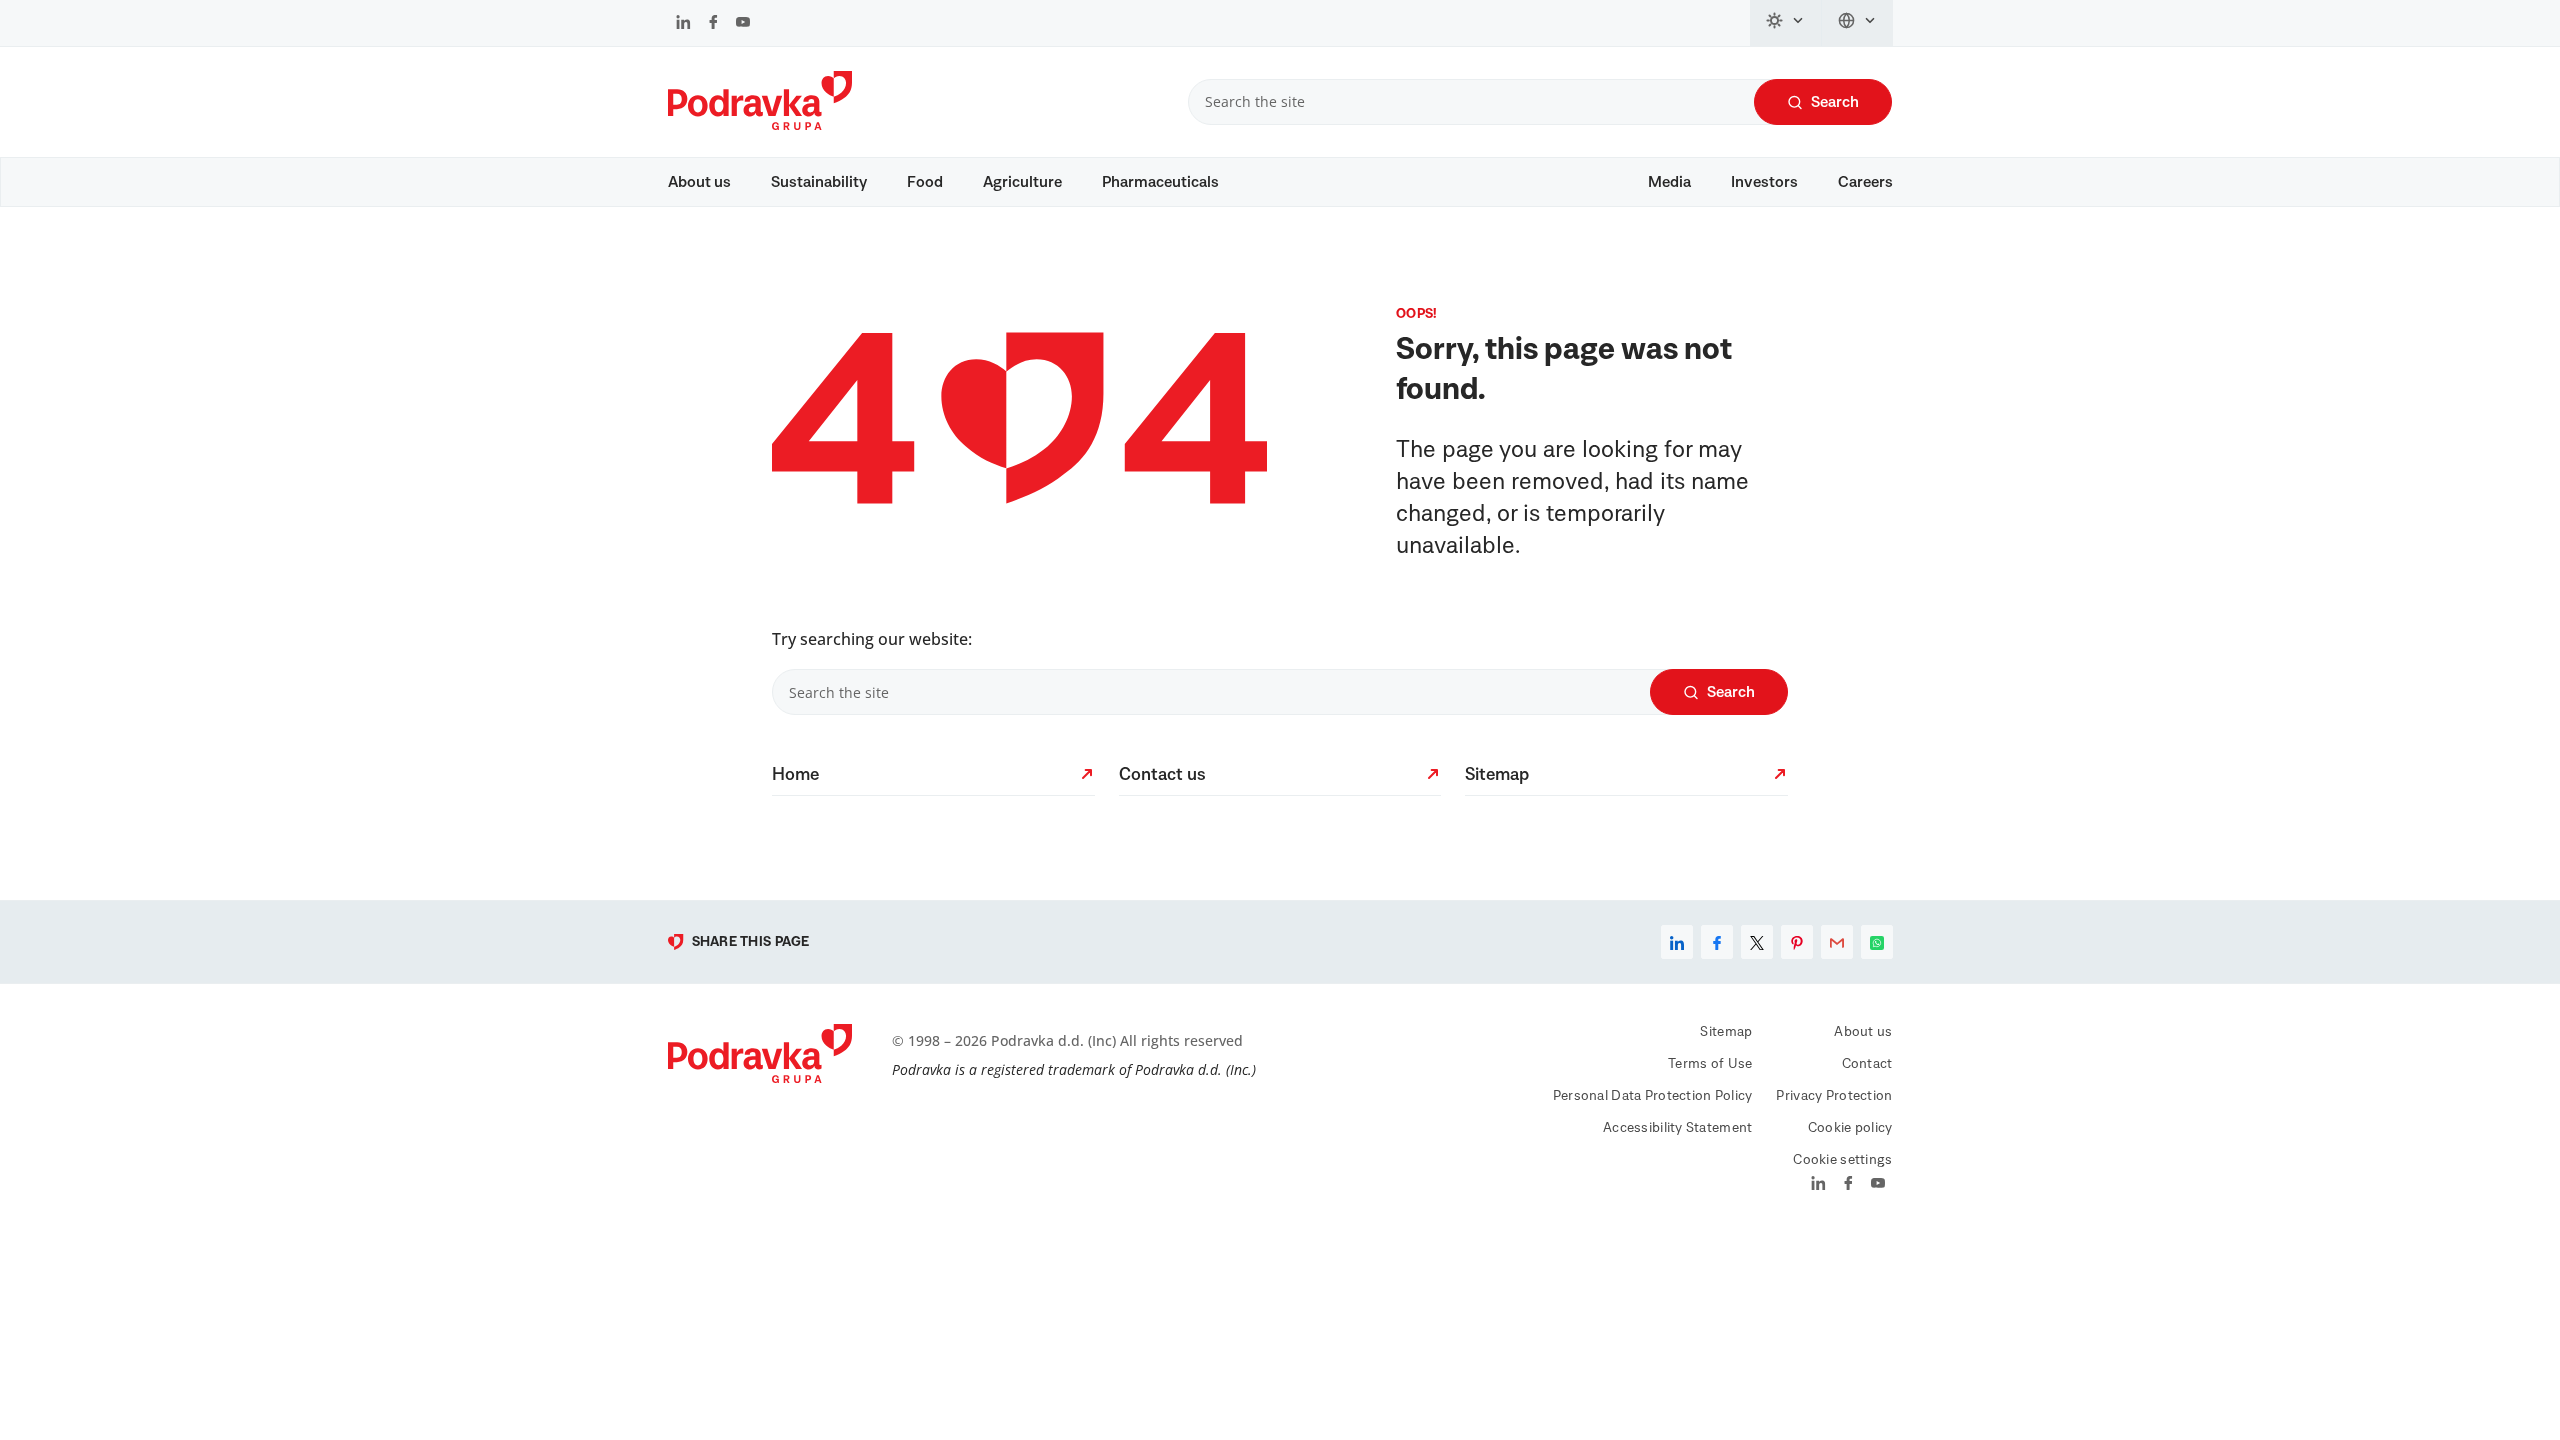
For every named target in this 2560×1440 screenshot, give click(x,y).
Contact (1867, 1064)
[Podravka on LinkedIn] (683, 24)
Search (1835, 102)
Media (1669, 182)
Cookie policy (1850, 1128)
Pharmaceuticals (1160, 182)
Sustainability (819, 182)
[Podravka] (760, 125)
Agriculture (1022, 182)
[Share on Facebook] (1717, 942)
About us (699, 182)
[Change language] (1857, 23)
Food (925, 182)
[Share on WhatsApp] (1877, 942)
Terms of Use (1710, 1064)
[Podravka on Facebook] (713, 24)
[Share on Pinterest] (1797, 942)
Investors (1764, 182)
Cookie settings (1842, 1160)
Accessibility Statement (1677, 1128)
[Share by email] (1837, 942)
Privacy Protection (1834, 1096)
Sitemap (1726, 1032)
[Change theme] (1786, 23)
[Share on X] (1757, 942)
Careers (1865, 182)
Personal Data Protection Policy (1653, 1096)
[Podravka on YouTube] (743, 24)
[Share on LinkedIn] (1677, 942)
